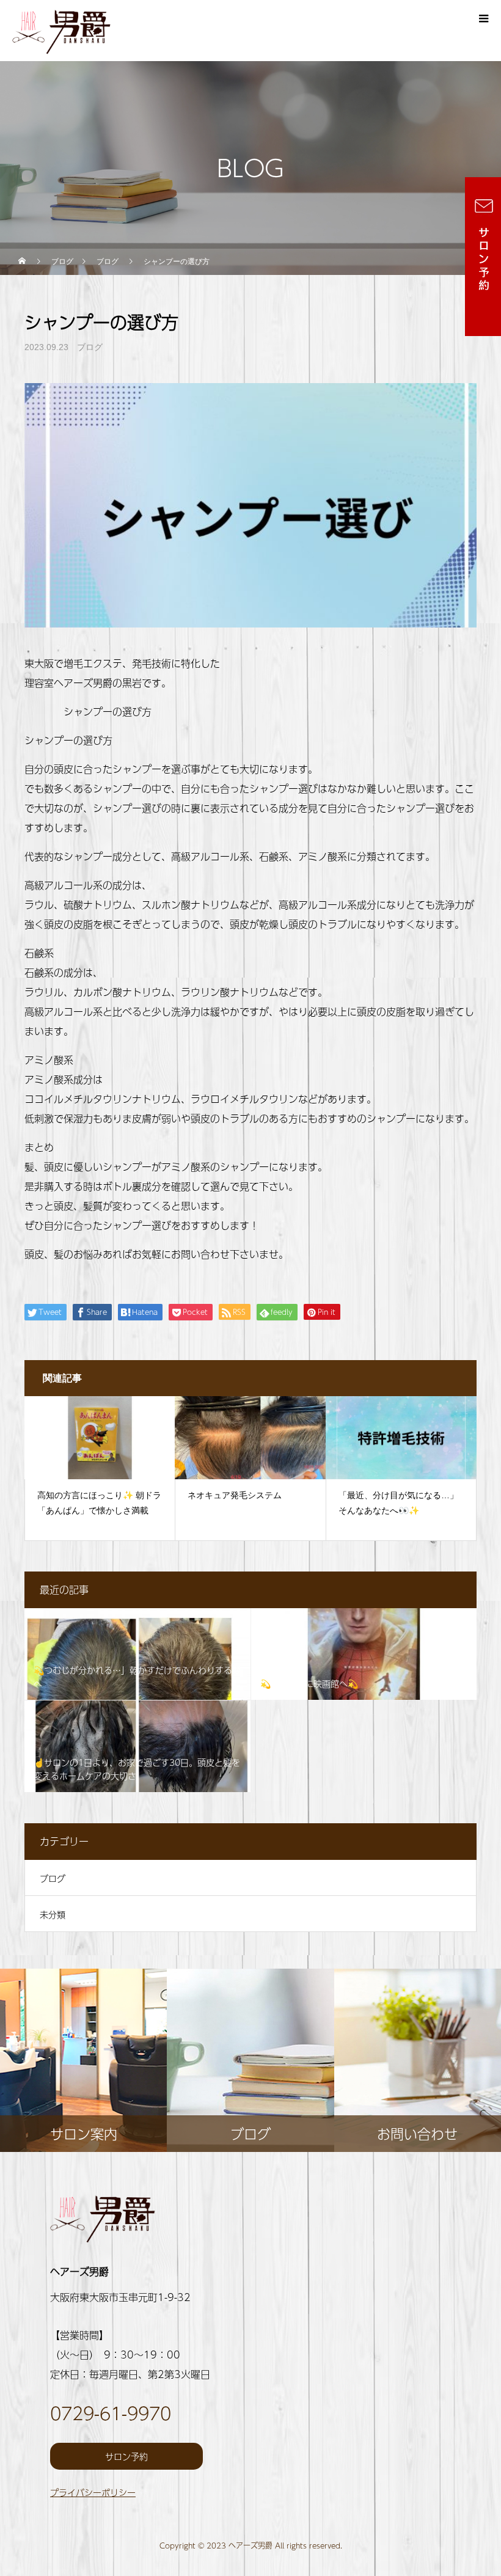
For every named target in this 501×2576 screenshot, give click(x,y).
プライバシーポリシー (93, 2492)
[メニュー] (483, 18)
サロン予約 (126, 2456)
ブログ (90, 347)
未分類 (53, 1914)
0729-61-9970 (111, 2413)
